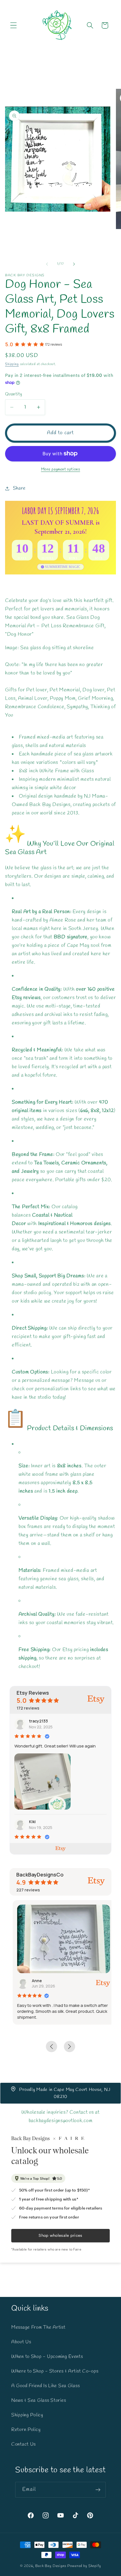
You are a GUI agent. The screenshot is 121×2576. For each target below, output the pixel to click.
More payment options (61, 469)
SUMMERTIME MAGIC (63, 567)
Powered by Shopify (84, 2566)
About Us (21, 2342)
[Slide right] (74, 264)
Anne (34, 1981)
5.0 (9, 344)
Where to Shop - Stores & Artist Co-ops (55, 2371)
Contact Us (23, 2444)
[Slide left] (47, 264)
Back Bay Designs (51, 2566)
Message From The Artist (38, 2327)
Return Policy (26, 2430)
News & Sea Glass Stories (39, 2400)
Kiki (32, 1822)
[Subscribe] (98, 2490)
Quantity (14, 394)
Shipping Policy (27, 2415)
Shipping (12, 364)
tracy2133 (38, 1721)
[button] (14, 25)
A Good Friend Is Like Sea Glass (45, 2386)
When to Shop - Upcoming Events (47, 2357)
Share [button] (19, 488)
